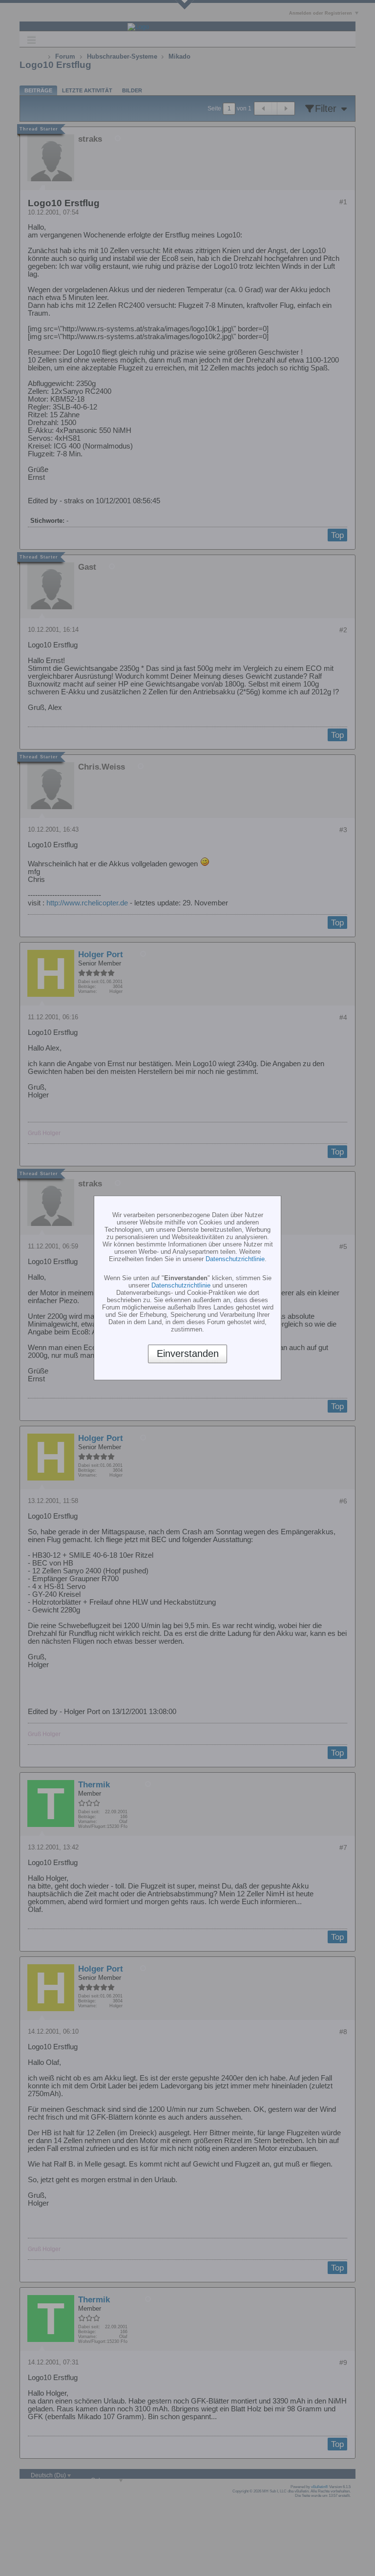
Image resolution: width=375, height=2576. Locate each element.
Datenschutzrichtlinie (235, 1259)
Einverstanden (188, 1353)
